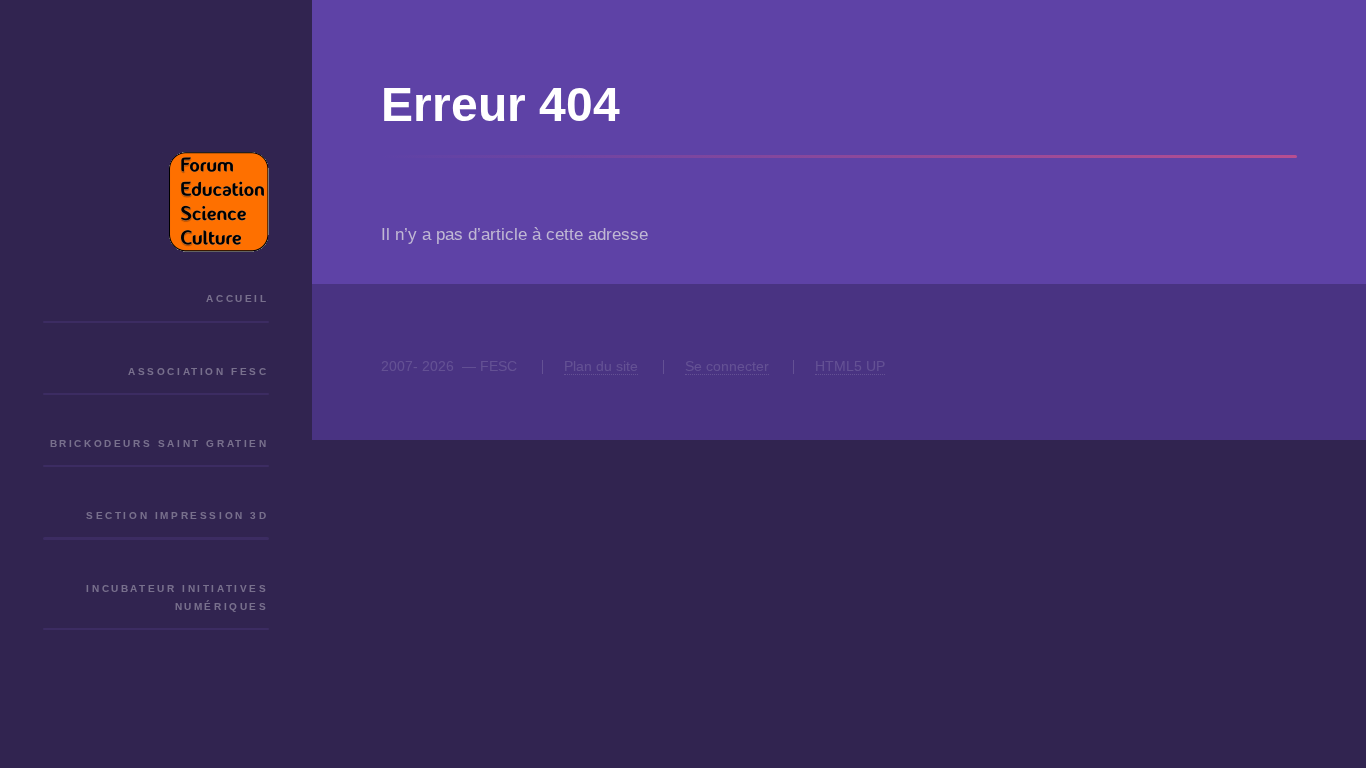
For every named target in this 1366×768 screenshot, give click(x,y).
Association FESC (198, 371)
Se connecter (727, 366)
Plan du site (601, 366)
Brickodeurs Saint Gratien (159, 443)
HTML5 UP (850, 366)
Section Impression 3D (177, 515)
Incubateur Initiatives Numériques (177, 597)
